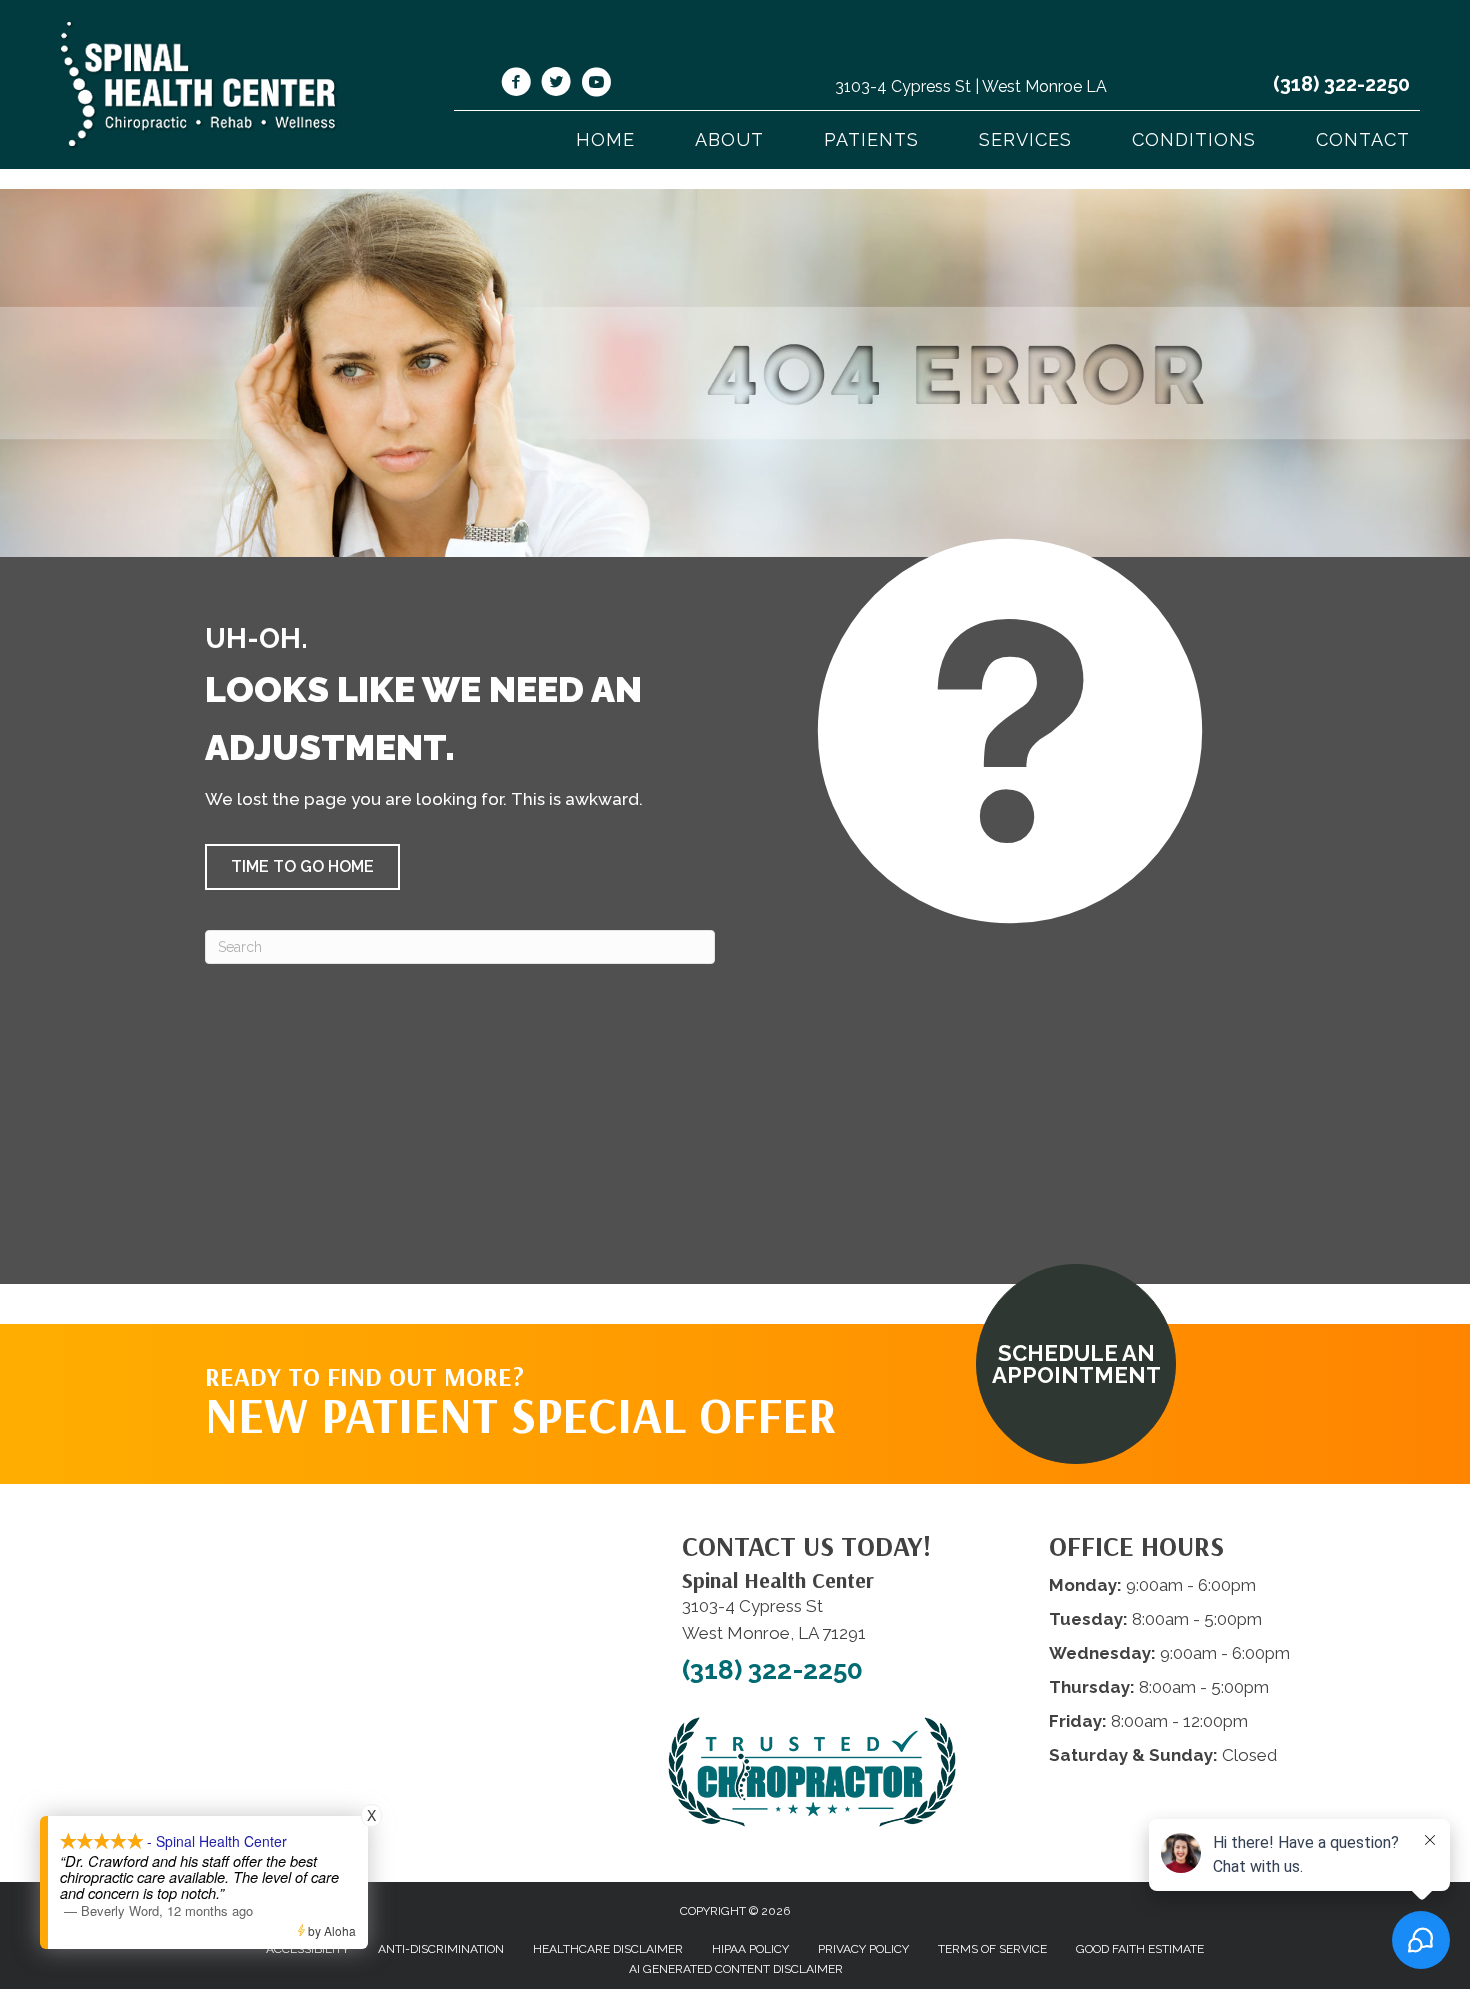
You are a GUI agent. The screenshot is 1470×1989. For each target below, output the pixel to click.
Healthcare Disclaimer (608, 1949)
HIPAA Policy (750, 1949)
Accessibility (307, 1949)
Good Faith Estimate (1140, 1949)
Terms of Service (992, 1949)
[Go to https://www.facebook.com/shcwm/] (516, 85)
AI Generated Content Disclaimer (736, 1969)
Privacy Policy (863, 1949)
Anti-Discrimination (441, 1949)
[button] (302, 867)
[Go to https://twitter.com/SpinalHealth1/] (556, 85)
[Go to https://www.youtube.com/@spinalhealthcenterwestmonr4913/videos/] (596, 85)
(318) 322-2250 (1341, 84)
